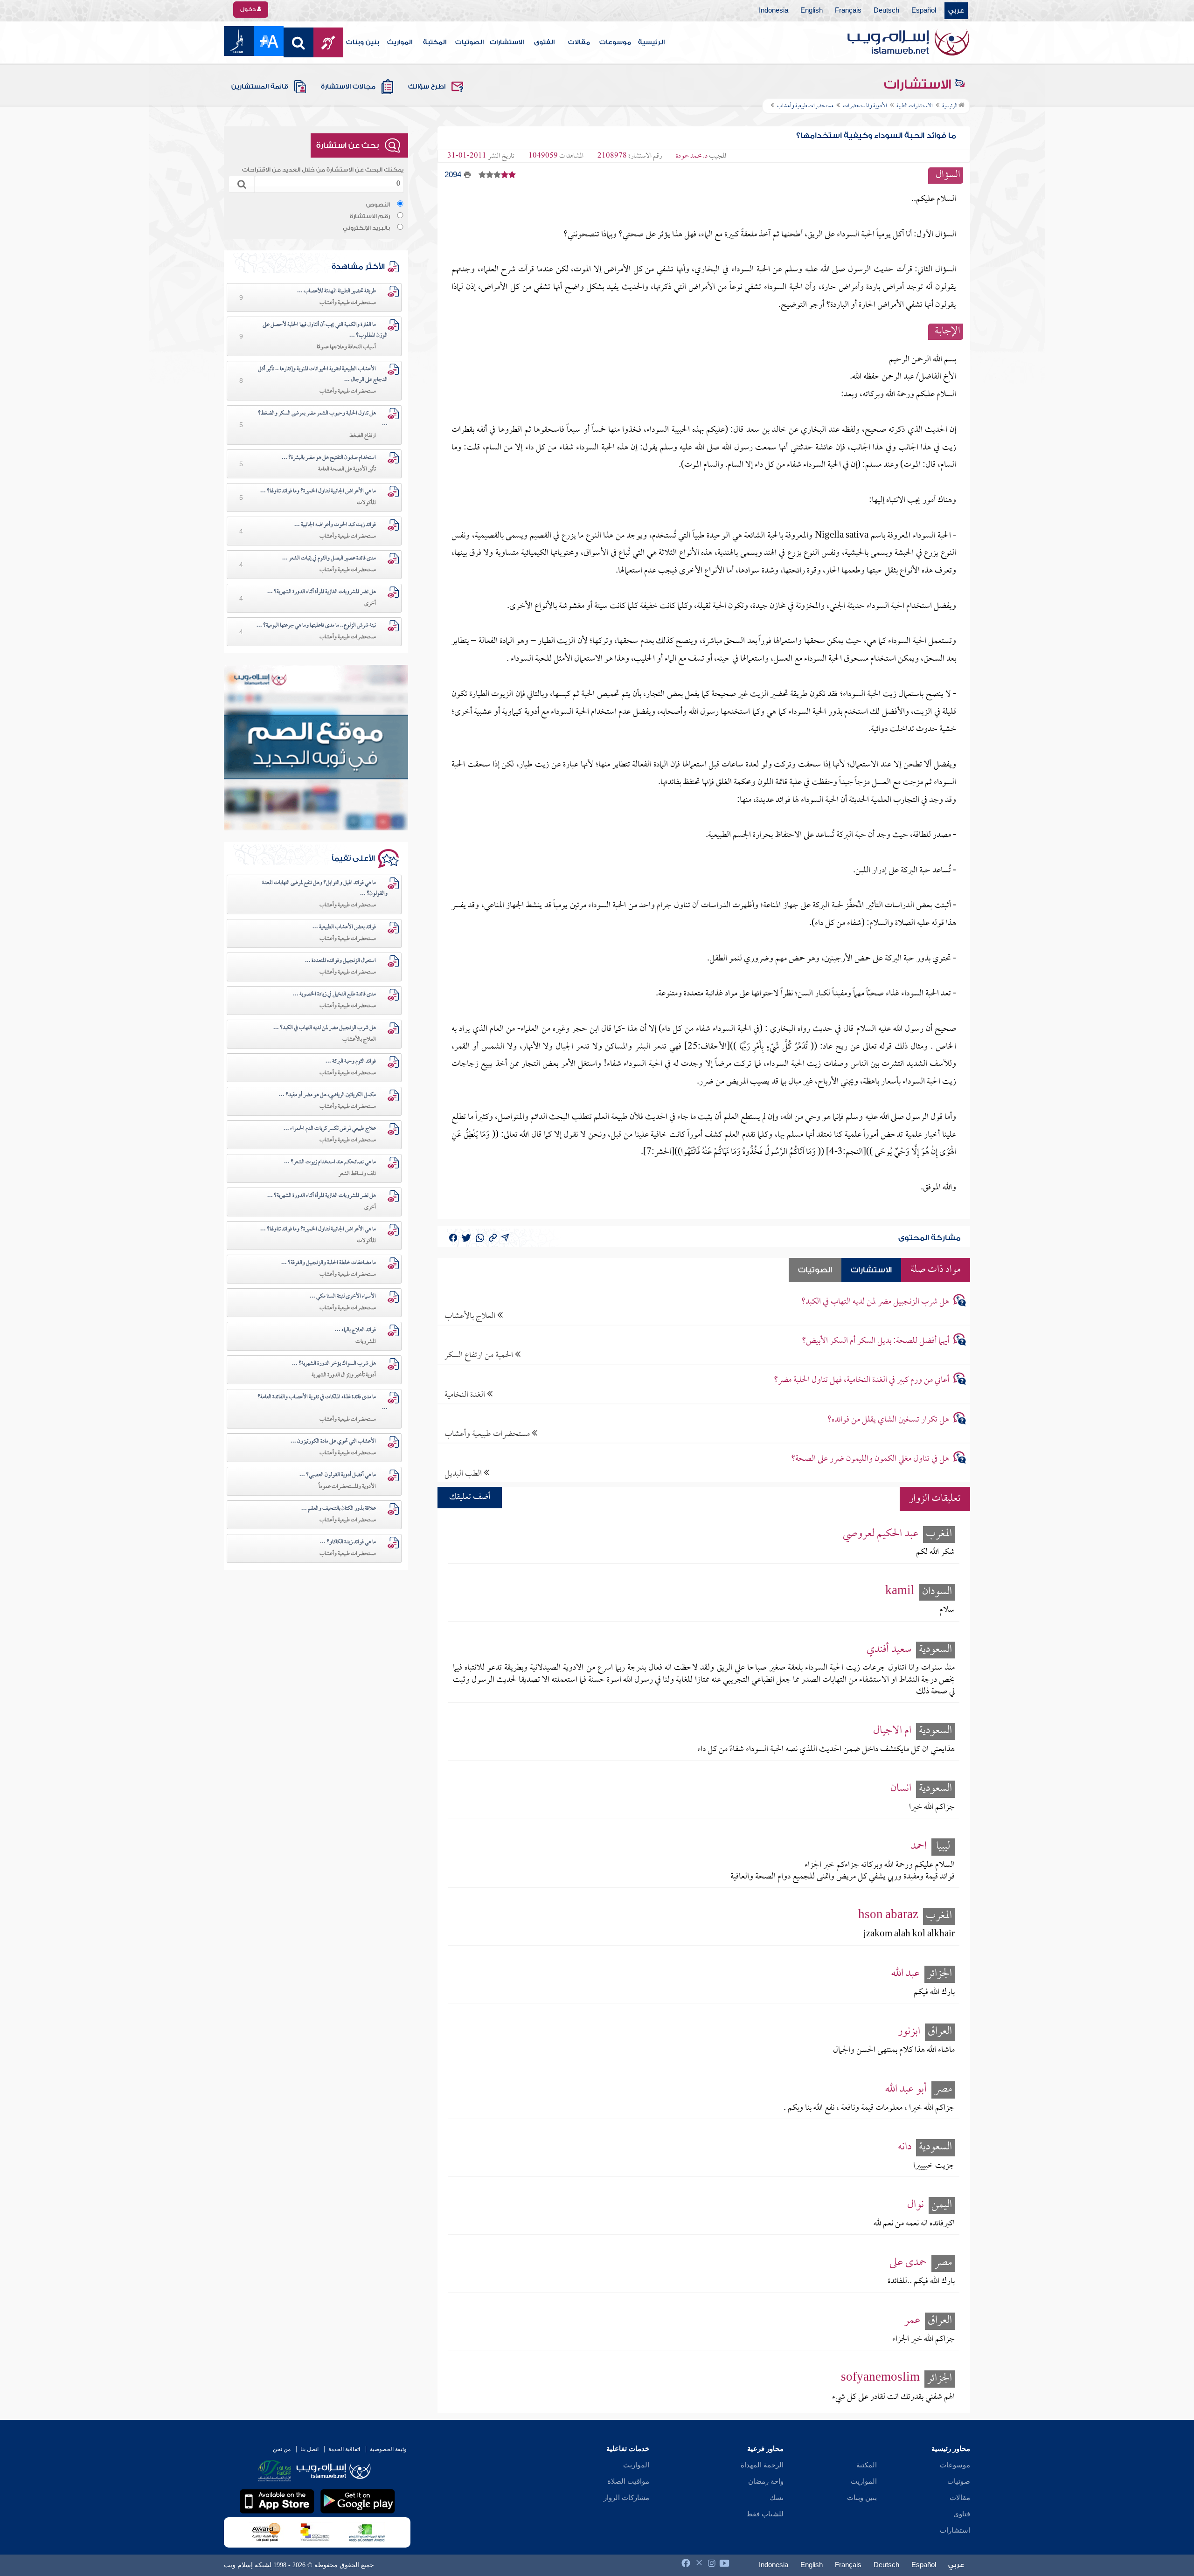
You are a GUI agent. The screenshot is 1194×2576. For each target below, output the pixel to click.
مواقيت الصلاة (628, 2481)
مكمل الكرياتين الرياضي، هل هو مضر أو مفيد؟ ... (327, 1095)
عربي (956, 11)
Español (924, 11)
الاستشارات (507, 42)
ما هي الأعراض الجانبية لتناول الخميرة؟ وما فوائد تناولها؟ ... (318, 491)
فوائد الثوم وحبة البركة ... (351, 1062)
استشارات (955, 2530)
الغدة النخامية (466, 1395)
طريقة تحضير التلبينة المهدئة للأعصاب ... (337, 291)
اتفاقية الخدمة (344, 2449)
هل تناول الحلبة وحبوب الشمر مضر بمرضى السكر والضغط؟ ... (323, 419)
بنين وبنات (363, 42)
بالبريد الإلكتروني (366, 228)
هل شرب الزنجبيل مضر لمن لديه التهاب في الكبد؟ (875, 1302)
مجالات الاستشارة (348, 87)
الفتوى (544, 42)
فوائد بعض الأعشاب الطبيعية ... (344, 927)
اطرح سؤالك (427, 87)
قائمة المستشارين (260, 87)
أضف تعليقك (470, 1497)
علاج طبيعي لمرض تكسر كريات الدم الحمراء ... (330, 1129)
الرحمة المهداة (762, 2465)
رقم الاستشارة (370, 216)
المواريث (400, 42)
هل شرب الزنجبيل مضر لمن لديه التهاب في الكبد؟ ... (325, 1028)
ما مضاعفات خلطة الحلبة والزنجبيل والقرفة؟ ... (329, 1263)
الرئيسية (651, 42)
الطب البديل (464, 1474)
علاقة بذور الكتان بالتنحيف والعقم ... (339, 1509)
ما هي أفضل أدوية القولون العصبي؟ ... (338, 1475)
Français (848, 11)
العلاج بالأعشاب (471, 1316)
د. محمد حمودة (692, 156)
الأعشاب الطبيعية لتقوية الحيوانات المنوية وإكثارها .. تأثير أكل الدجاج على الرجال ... (323, 375)
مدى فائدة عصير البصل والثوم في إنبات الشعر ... (329, 559)
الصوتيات (469, 42)
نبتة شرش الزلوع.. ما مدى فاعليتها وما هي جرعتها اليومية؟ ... (316, 626)
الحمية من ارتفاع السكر (480, 1355)
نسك (777, 2498)
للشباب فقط (765, 2514)
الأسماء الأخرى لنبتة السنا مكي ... (343, 1297)
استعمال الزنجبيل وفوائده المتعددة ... (340, 961)
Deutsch (886, 11)
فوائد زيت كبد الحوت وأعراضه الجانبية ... (335, 525)
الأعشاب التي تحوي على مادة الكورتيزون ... (333, 1442)
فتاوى (962, 2514)
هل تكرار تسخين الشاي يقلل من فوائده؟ (888, 1420)
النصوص (378, 205)
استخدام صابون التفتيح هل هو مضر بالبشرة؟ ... (329, 458)
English (812, 11)
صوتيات (959, 2481)
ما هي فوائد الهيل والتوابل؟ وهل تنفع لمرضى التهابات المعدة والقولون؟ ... (325, 888)
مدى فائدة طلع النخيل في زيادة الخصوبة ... (334, 994)
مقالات (579, 42)
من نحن (282, 2449)
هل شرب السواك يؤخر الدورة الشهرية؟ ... (334, 1364)
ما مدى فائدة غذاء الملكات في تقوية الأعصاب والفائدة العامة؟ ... (323, 1403)
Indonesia (774, 11)
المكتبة (435, 42)
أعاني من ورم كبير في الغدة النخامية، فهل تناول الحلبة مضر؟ (861, 1380)
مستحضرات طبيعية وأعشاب (488, 1434)
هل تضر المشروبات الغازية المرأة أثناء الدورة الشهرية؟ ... (322, 592)
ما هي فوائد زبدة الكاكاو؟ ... (348, 1542)
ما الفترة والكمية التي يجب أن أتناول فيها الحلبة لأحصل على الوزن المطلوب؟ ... (325, 330)
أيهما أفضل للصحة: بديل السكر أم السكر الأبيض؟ (875, 1341)
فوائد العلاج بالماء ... (355, 1330)
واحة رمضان (766, 2481)
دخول (249, 9)
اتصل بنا (309, 2449)
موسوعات (615, 42)
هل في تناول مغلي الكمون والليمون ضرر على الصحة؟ (870, 1459)
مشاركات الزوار (626, 2498)
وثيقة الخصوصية (388, 2449)
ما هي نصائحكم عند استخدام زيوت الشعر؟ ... (330, 1162)
